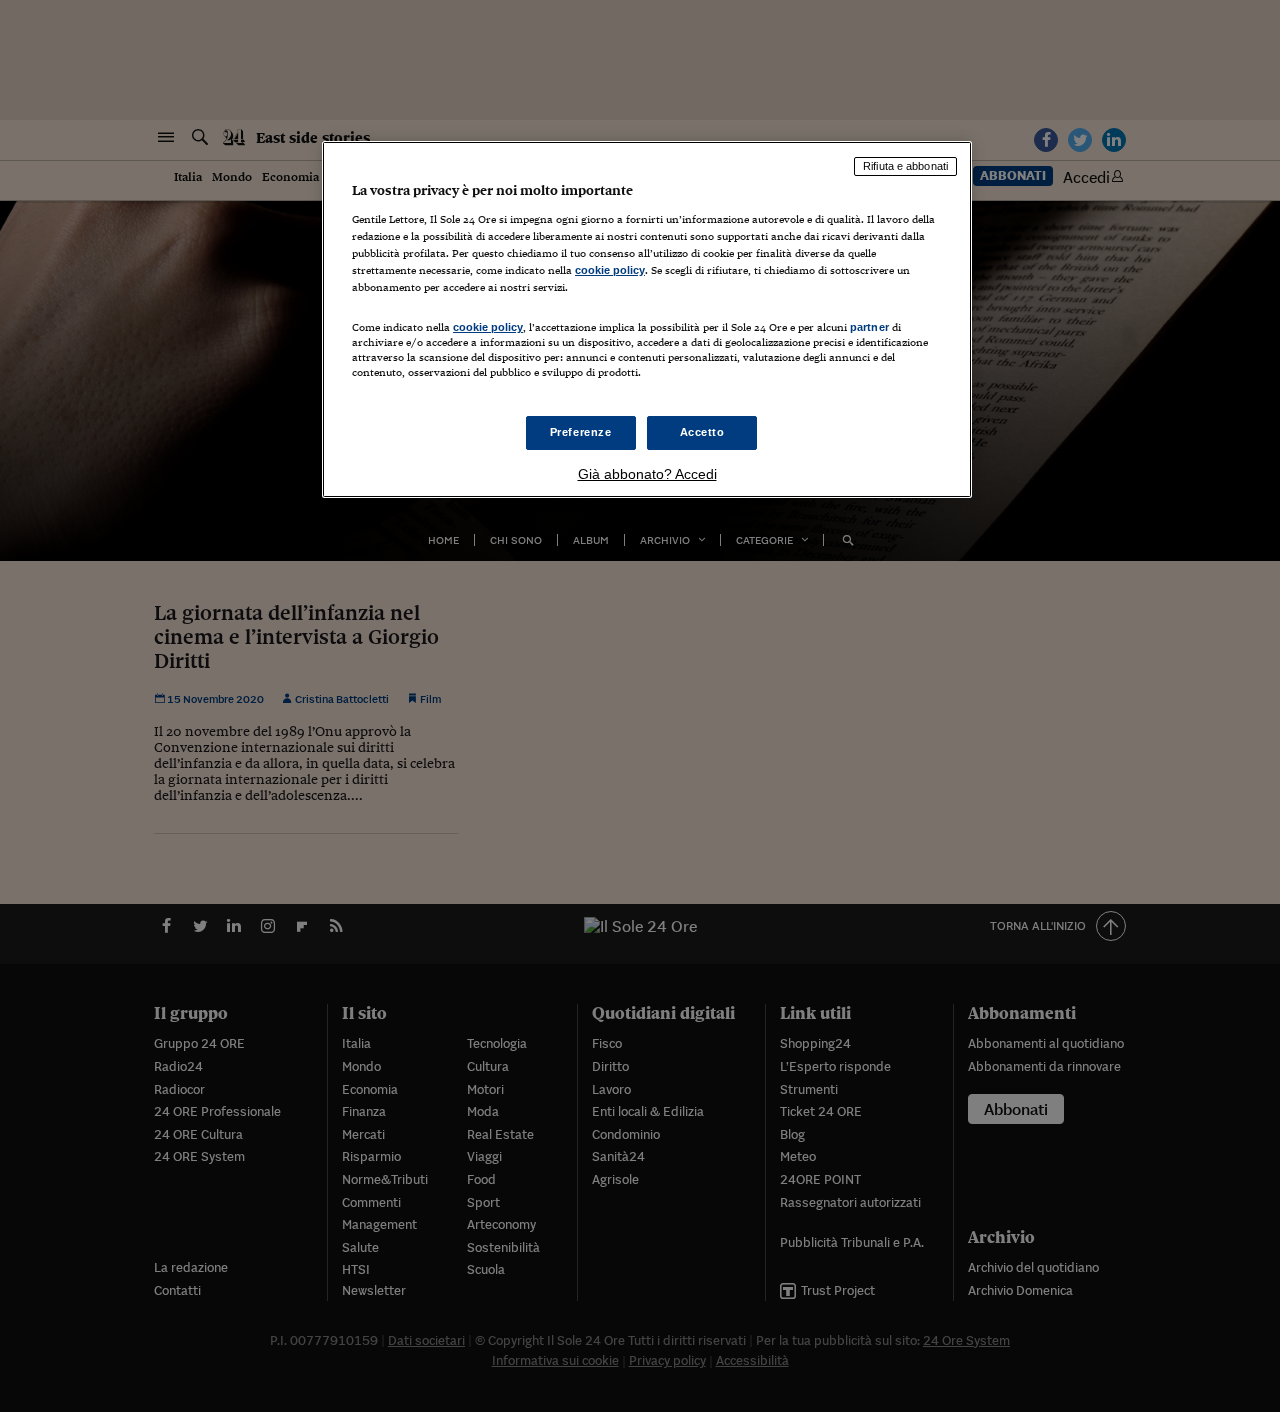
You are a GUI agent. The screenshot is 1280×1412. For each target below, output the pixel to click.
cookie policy (610, 270)
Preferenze (581, 432)
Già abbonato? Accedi (647, 474)
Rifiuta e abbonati (905, 166)
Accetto (702, 432)
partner (869, 327)
